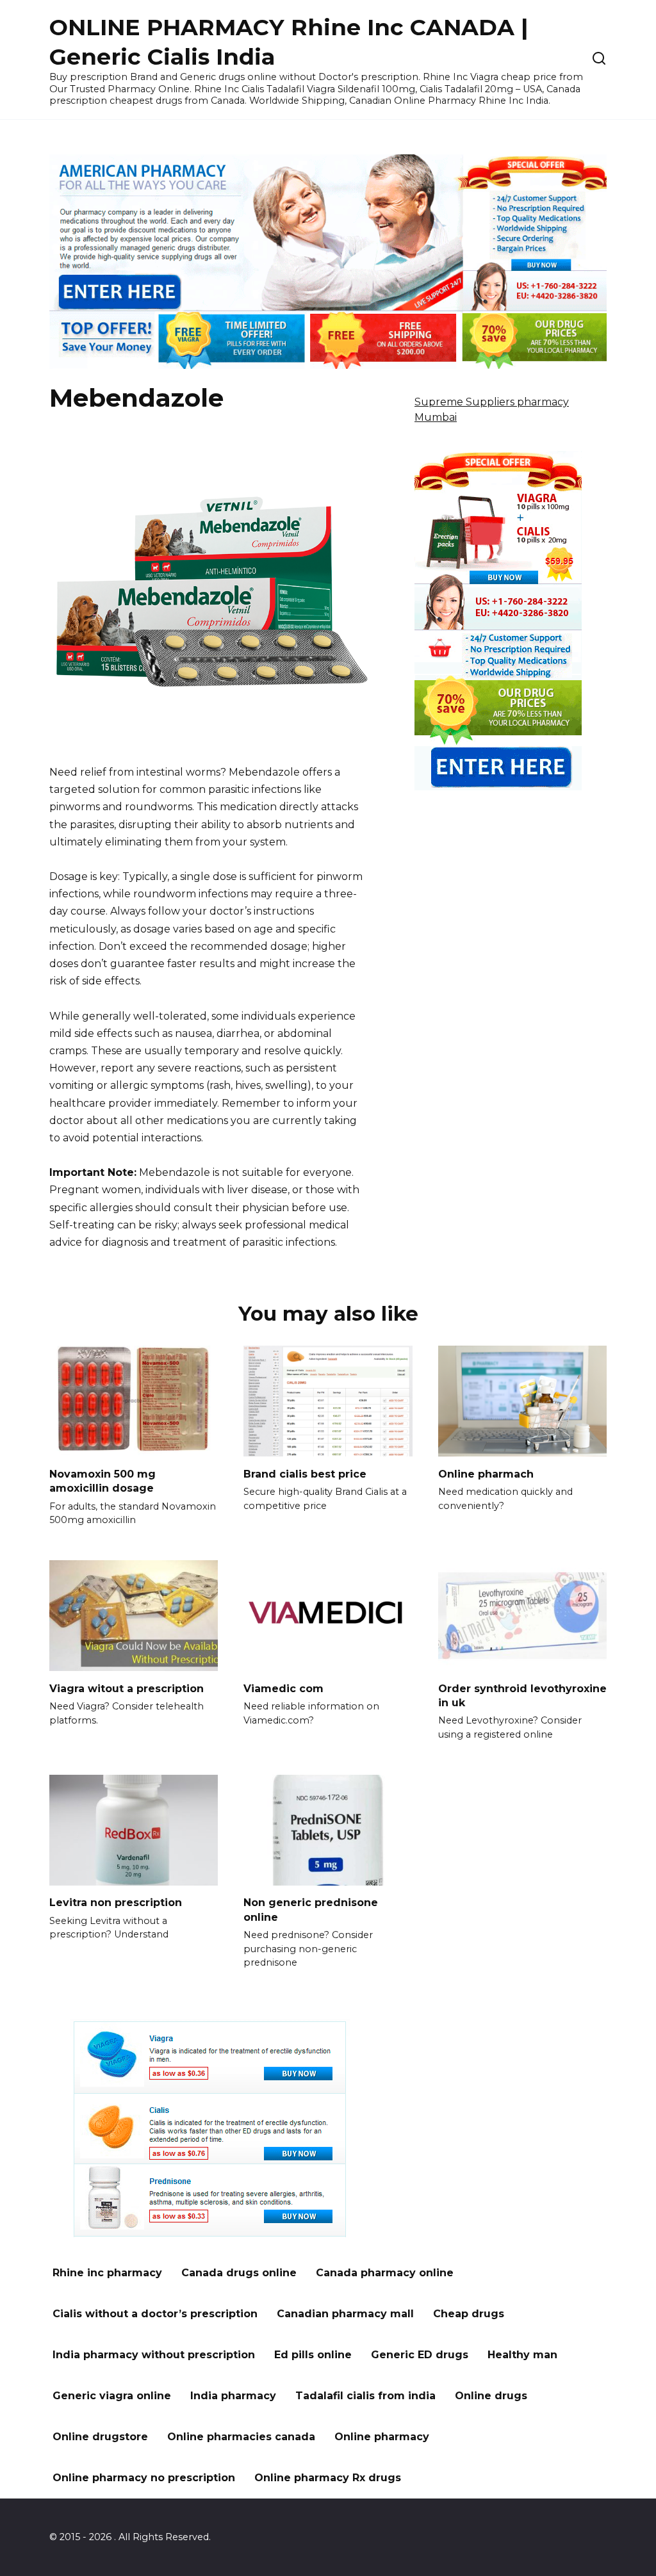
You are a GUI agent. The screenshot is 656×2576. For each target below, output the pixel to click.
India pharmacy (233, 2396)
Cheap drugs (469, 2314)
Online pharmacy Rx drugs (328, 2478)
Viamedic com (283, 1688)
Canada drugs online (239, 2273)
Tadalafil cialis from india (365, 2396)
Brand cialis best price (305, 1473)
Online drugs (491, 2396)
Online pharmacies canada (241, 2437)
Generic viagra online (112, 2396)
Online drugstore (100, 2437)
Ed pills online (313, 2355)
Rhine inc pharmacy (107, 2273)
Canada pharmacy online (385, 2273)
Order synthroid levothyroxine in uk (522, 1695)
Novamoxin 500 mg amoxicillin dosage (102, 1480)
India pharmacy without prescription (154, 2355)
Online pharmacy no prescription (144, 2478)
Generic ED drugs (420, 2355)
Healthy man (522, 2355)
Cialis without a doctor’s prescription (155, 2314)
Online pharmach (486, 1473)
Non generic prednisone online (311, 1910)
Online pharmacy (382, 2437)
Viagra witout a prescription (127, 1688)
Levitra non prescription (116, 1903)
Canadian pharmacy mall (345, 2314)
